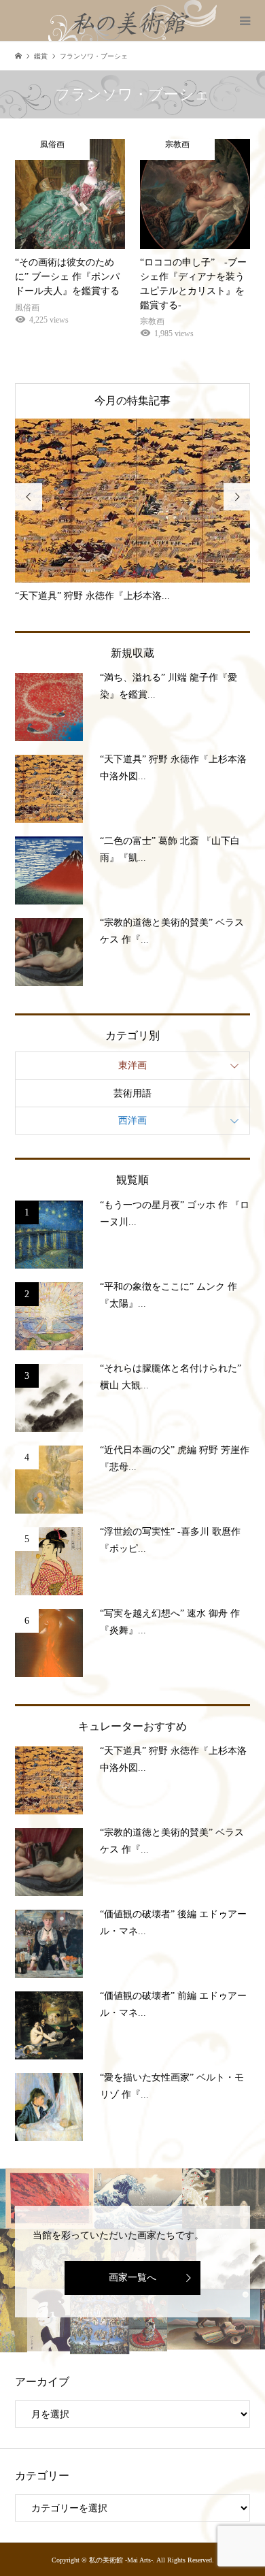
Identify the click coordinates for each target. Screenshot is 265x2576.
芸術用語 (132, 1093)
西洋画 (132, 1121)
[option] (140, 511)
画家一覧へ (132, 2278)
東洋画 (132, 1065)
